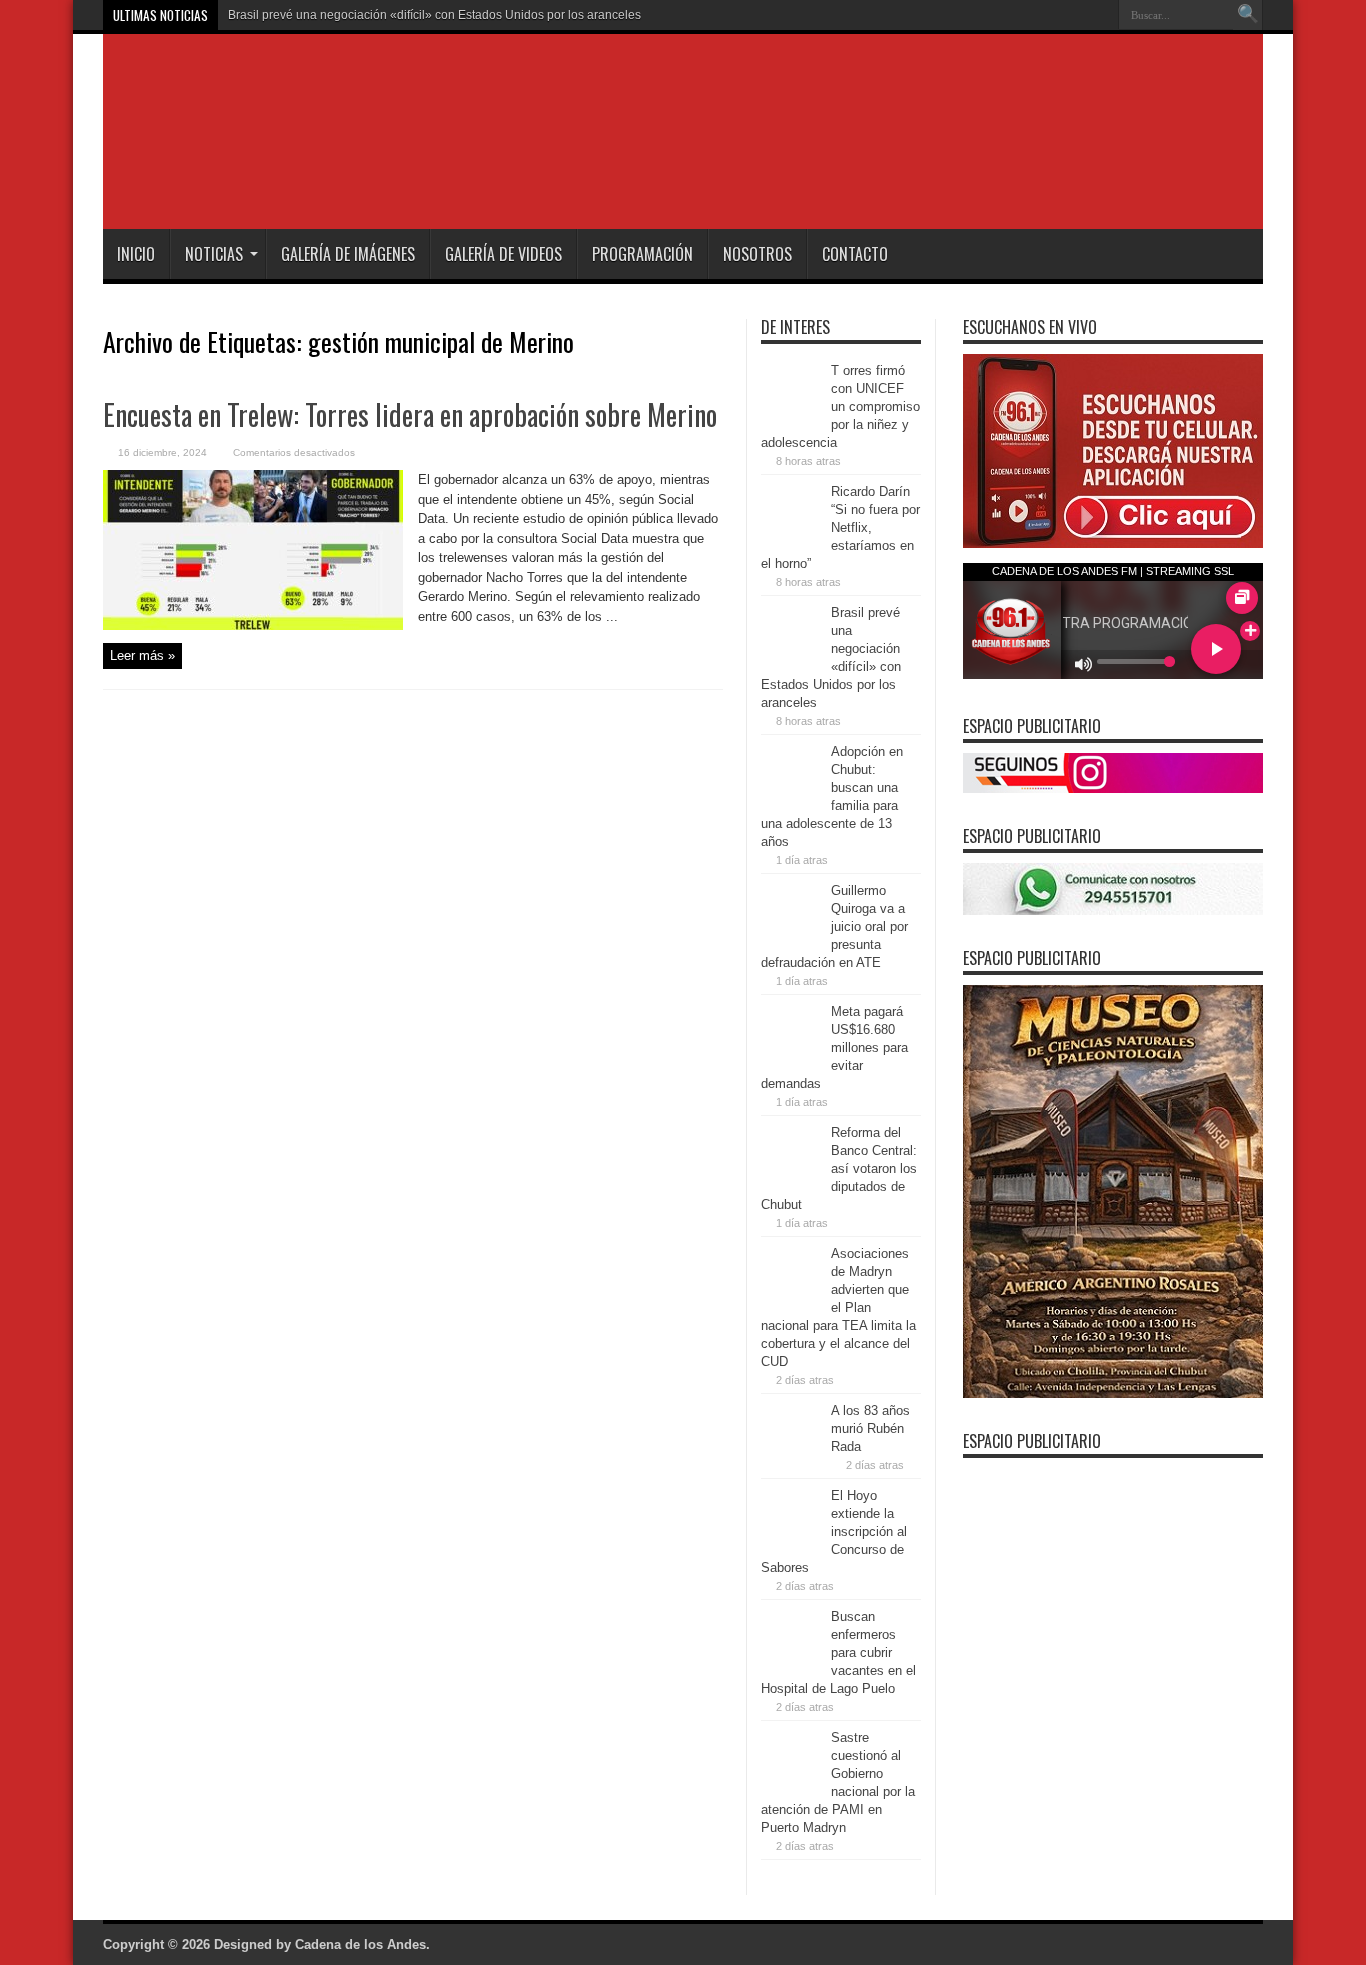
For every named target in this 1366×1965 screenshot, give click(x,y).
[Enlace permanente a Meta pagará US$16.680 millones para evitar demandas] (791, 1058)
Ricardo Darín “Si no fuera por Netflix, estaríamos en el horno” (840, 527)
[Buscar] (1248, 15)
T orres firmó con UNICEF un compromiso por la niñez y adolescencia (840, 406)
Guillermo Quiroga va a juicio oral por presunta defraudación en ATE (834, 926)
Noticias (214, 254)
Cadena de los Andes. (362, 1944)
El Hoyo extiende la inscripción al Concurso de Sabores (834, 1531)
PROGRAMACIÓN (642, 254)
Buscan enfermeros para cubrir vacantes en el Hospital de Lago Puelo (838, 1652)
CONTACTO (855, 254)
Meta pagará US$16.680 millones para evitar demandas (834, 1047)
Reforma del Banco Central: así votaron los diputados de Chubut (839, 1168)
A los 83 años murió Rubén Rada (870, 1428)
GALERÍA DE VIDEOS (503, 254)
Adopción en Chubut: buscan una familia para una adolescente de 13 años (431, 15)
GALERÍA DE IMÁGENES (348, 254)
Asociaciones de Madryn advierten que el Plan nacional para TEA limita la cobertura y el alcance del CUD (838, 1307)
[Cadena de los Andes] (384, 179)
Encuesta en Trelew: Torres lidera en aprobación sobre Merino (410, 414)
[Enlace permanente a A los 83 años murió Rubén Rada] (791, 1457)
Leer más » (142, 655)
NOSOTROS (757, 254)
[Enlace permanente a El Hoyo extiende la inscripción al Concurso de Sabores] (791, 1542)
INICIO (136, 254)
